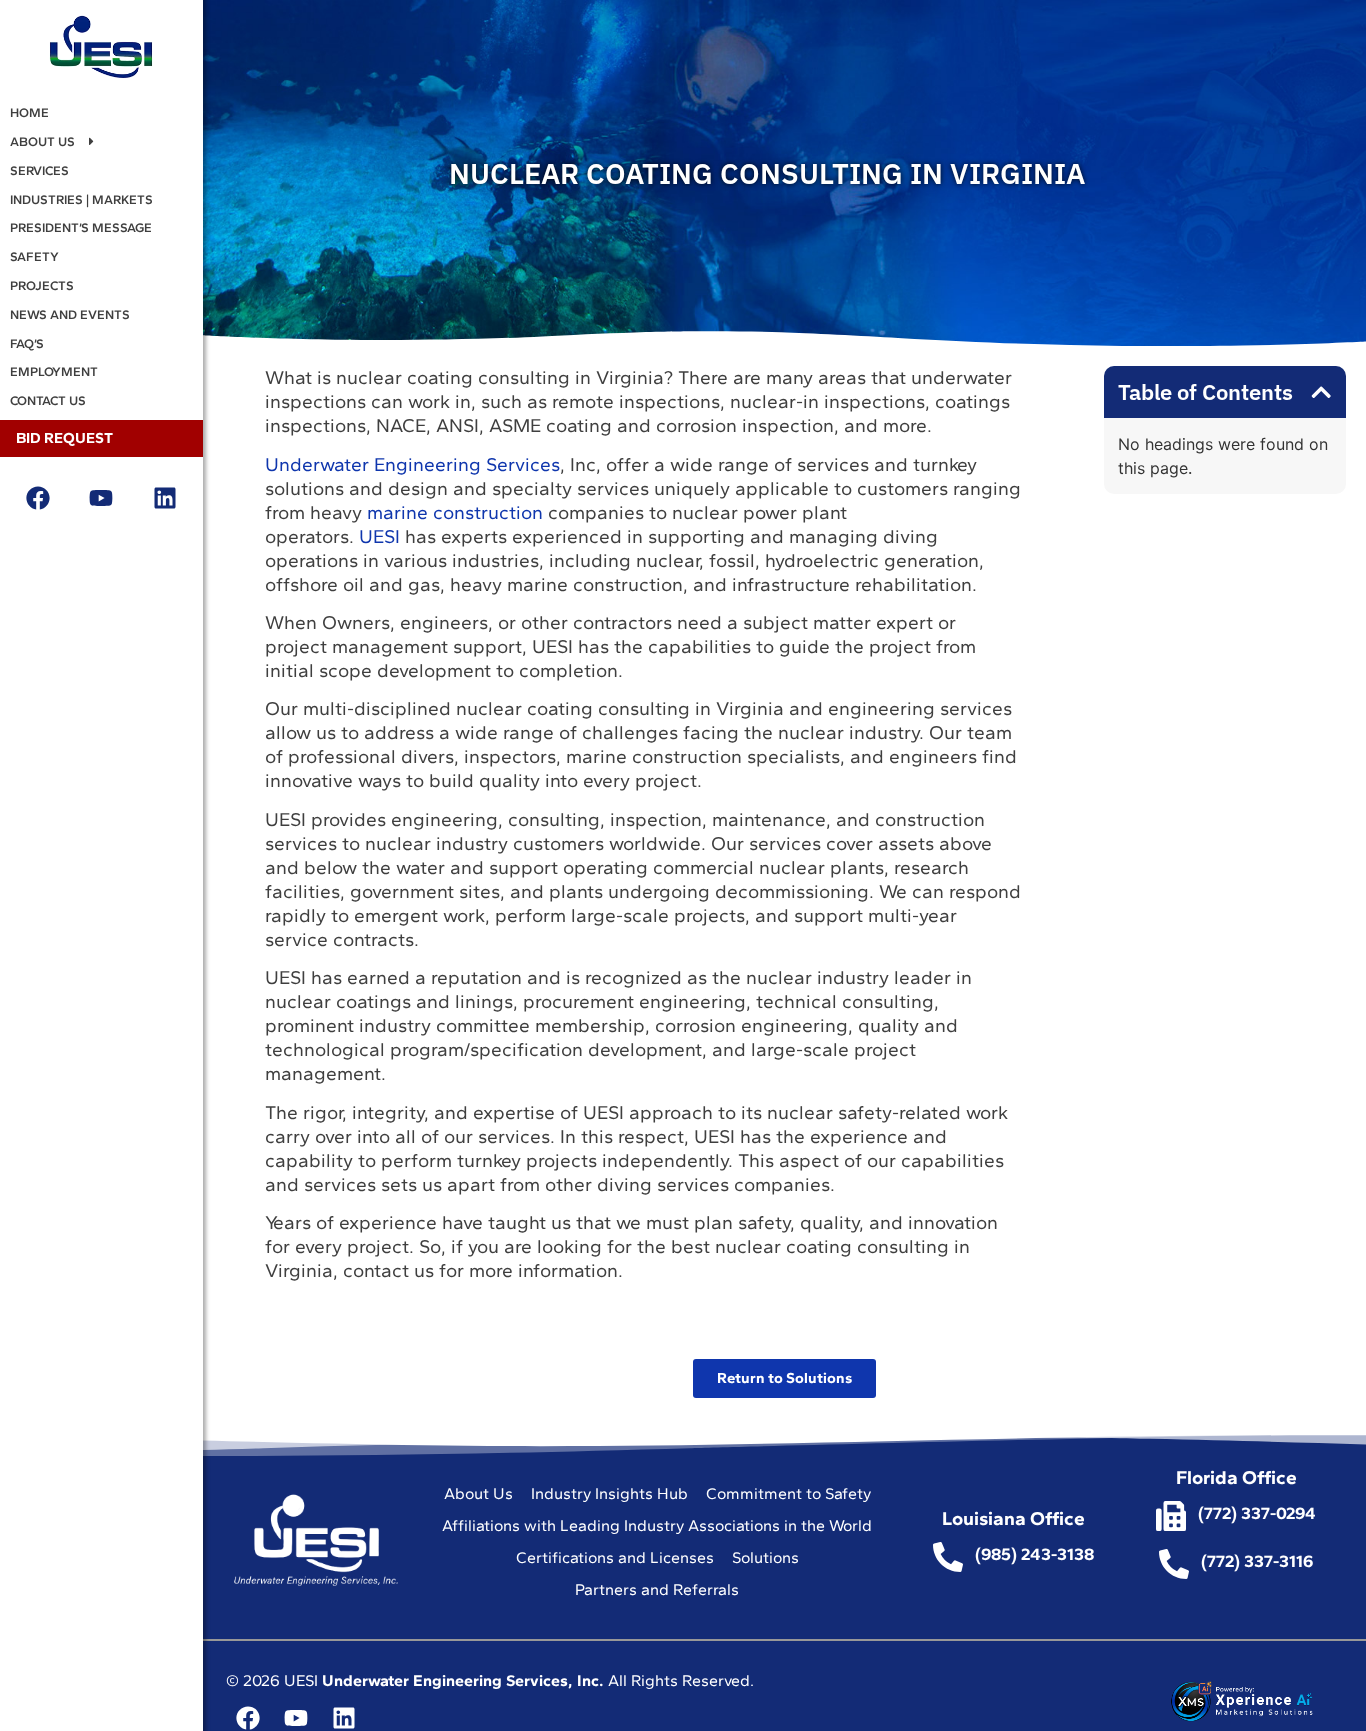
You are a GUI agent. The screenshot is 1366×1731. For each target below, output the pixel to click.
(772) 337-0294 (1257, 1513)
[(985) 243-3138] (948, 1557)
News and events (70, 314)
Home (29, 112)
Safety (34, 256)
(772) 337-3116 (1257, 1561)
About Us (42, 141)
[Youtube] (101, 497)
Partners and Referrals (657, 1589)
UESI (379, 536)
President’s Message (81, 227)
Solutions (765, 1557)
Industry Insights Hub (609, 1493)
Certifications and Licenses (615, 1557)
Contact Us (48, 400)
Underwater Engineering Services (412, 464)
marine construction (455, 512)
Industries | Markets (81, 199)
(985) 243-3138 (1034, 1554)
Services (39, 170)
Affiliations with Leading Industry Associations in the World (657, 1525)
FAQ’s (27, 343)
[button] (1321, 392)
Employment (54, 371)
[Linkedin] (164, 497)
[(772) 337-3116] (1174, 1564)
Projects (42, 285)
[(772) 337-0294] (1171, 1516)
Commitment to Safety (788, 1493)
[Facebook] (38, 497)
